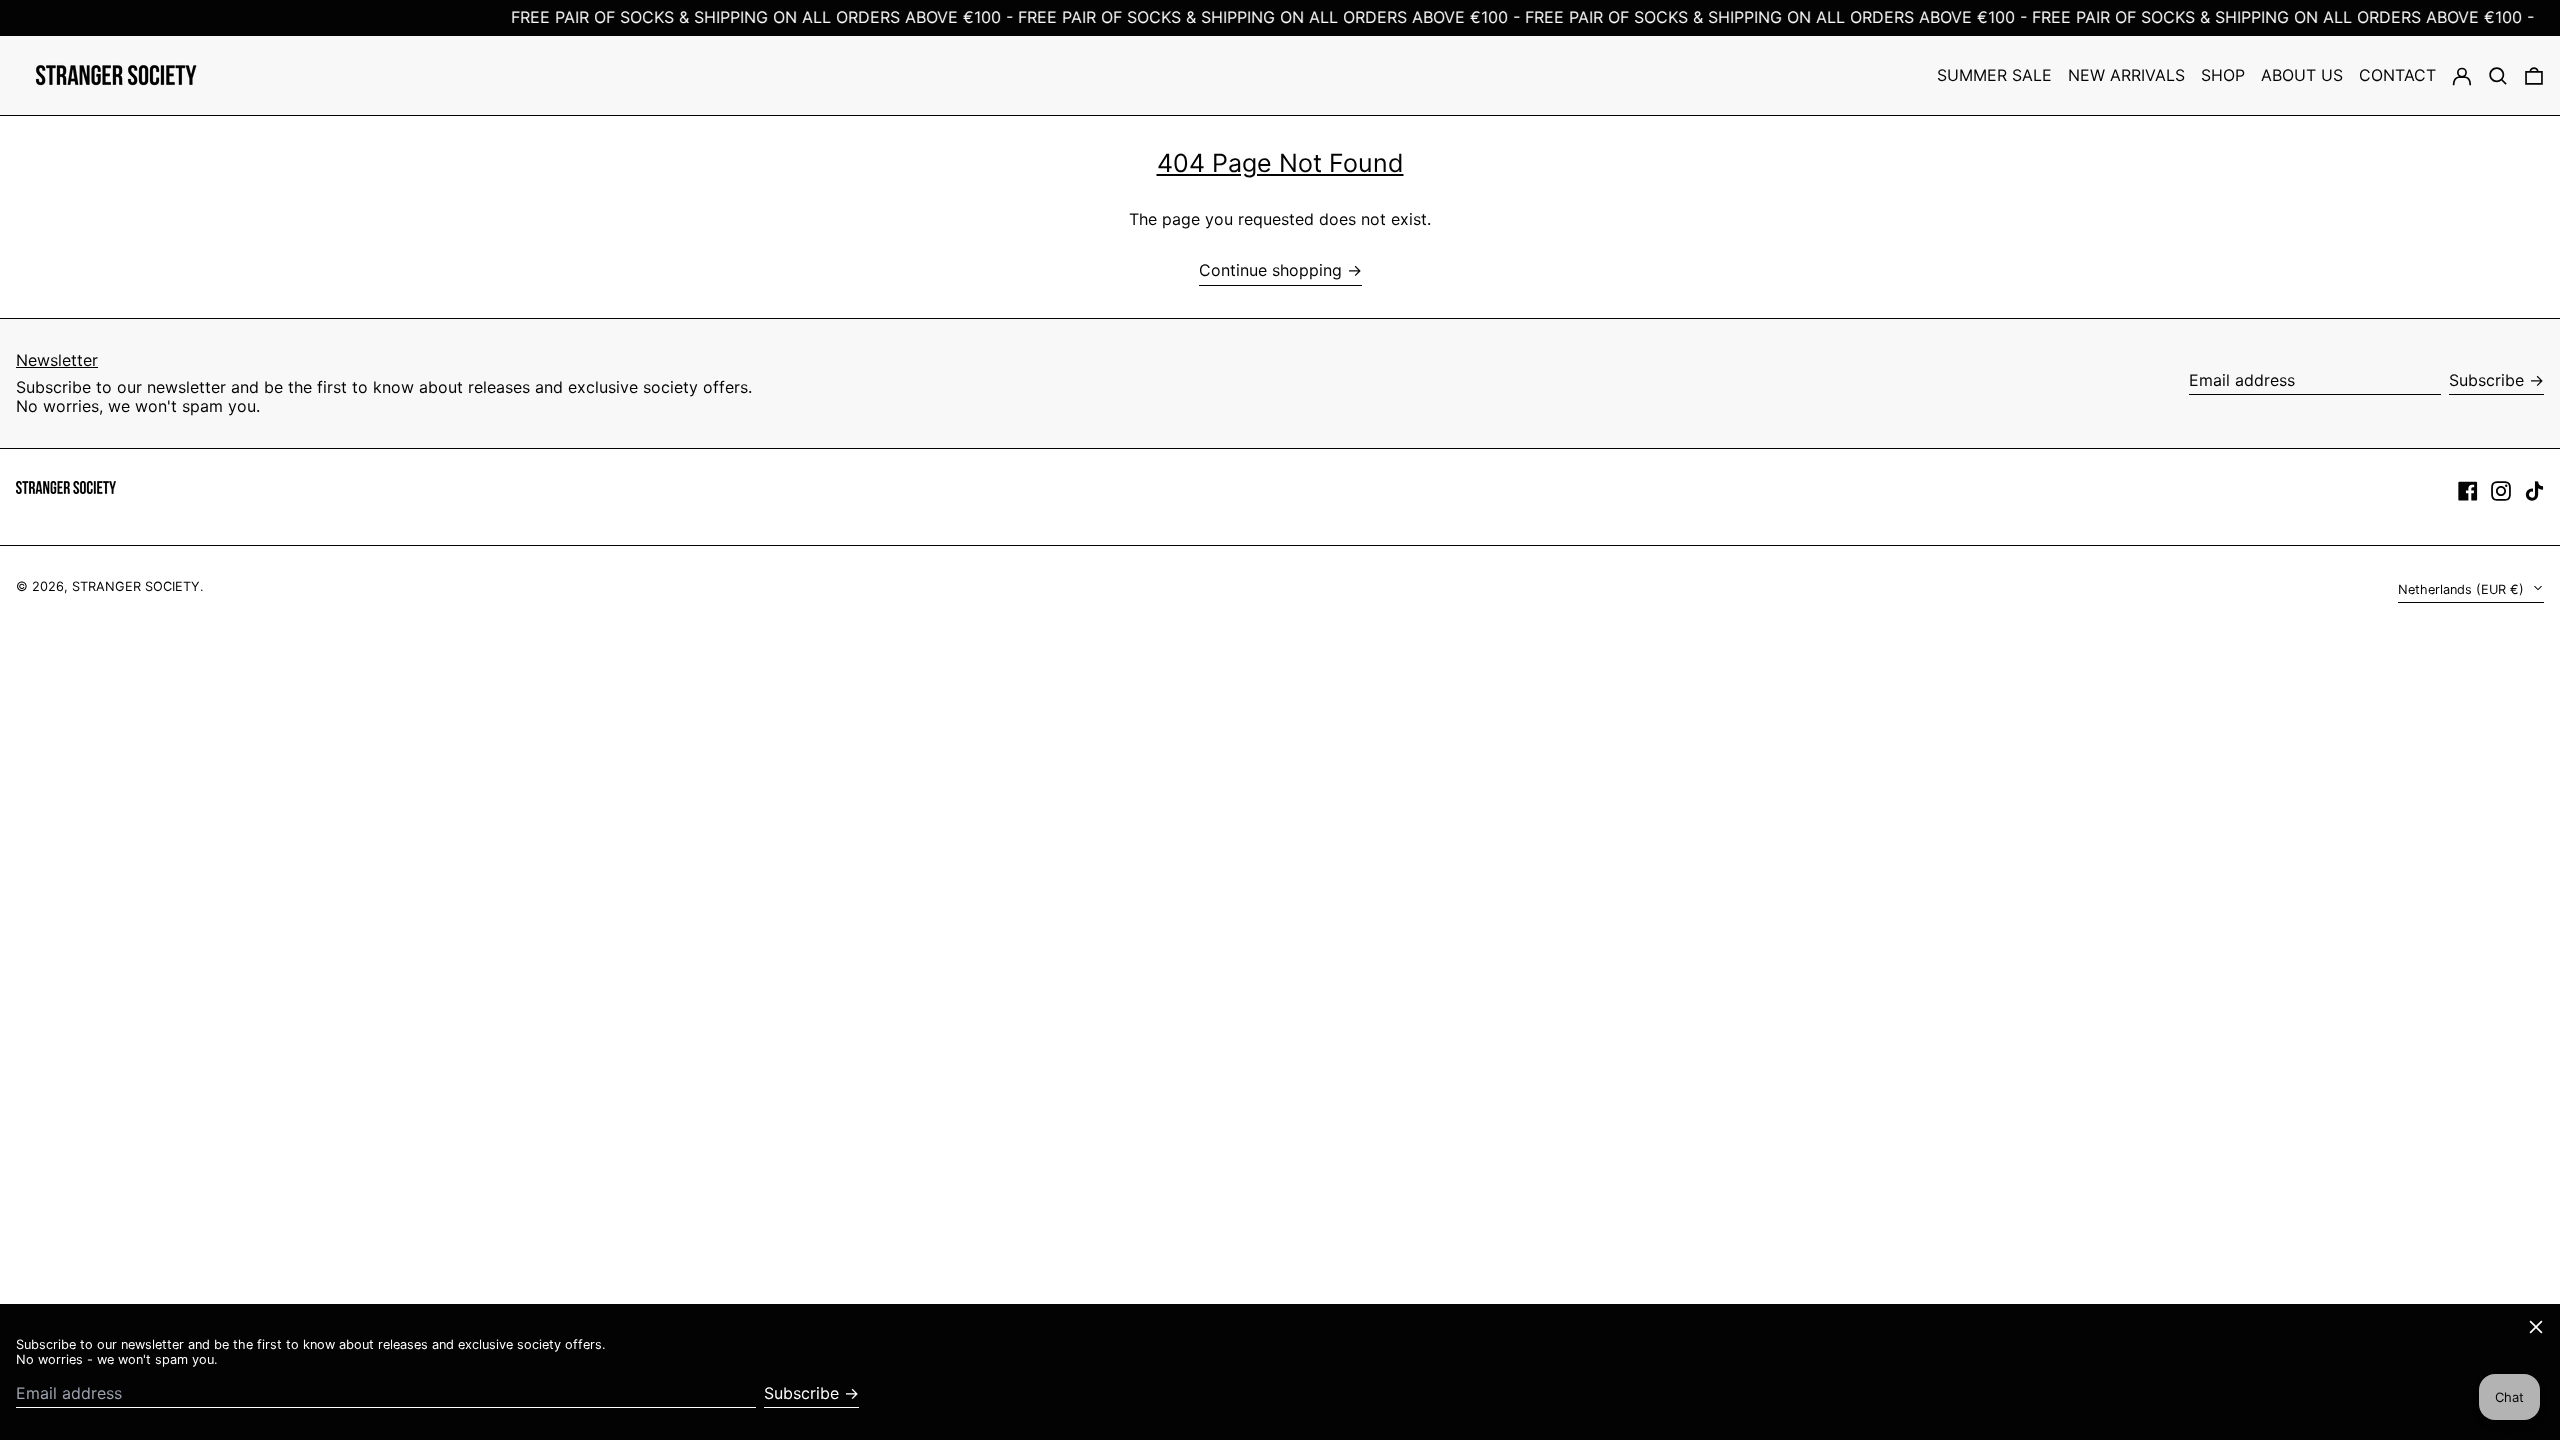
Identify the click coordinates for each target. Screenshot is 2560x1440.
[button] (2498, 75)
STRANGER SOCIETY (136, 586)
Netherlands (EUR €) (2463, 589)
